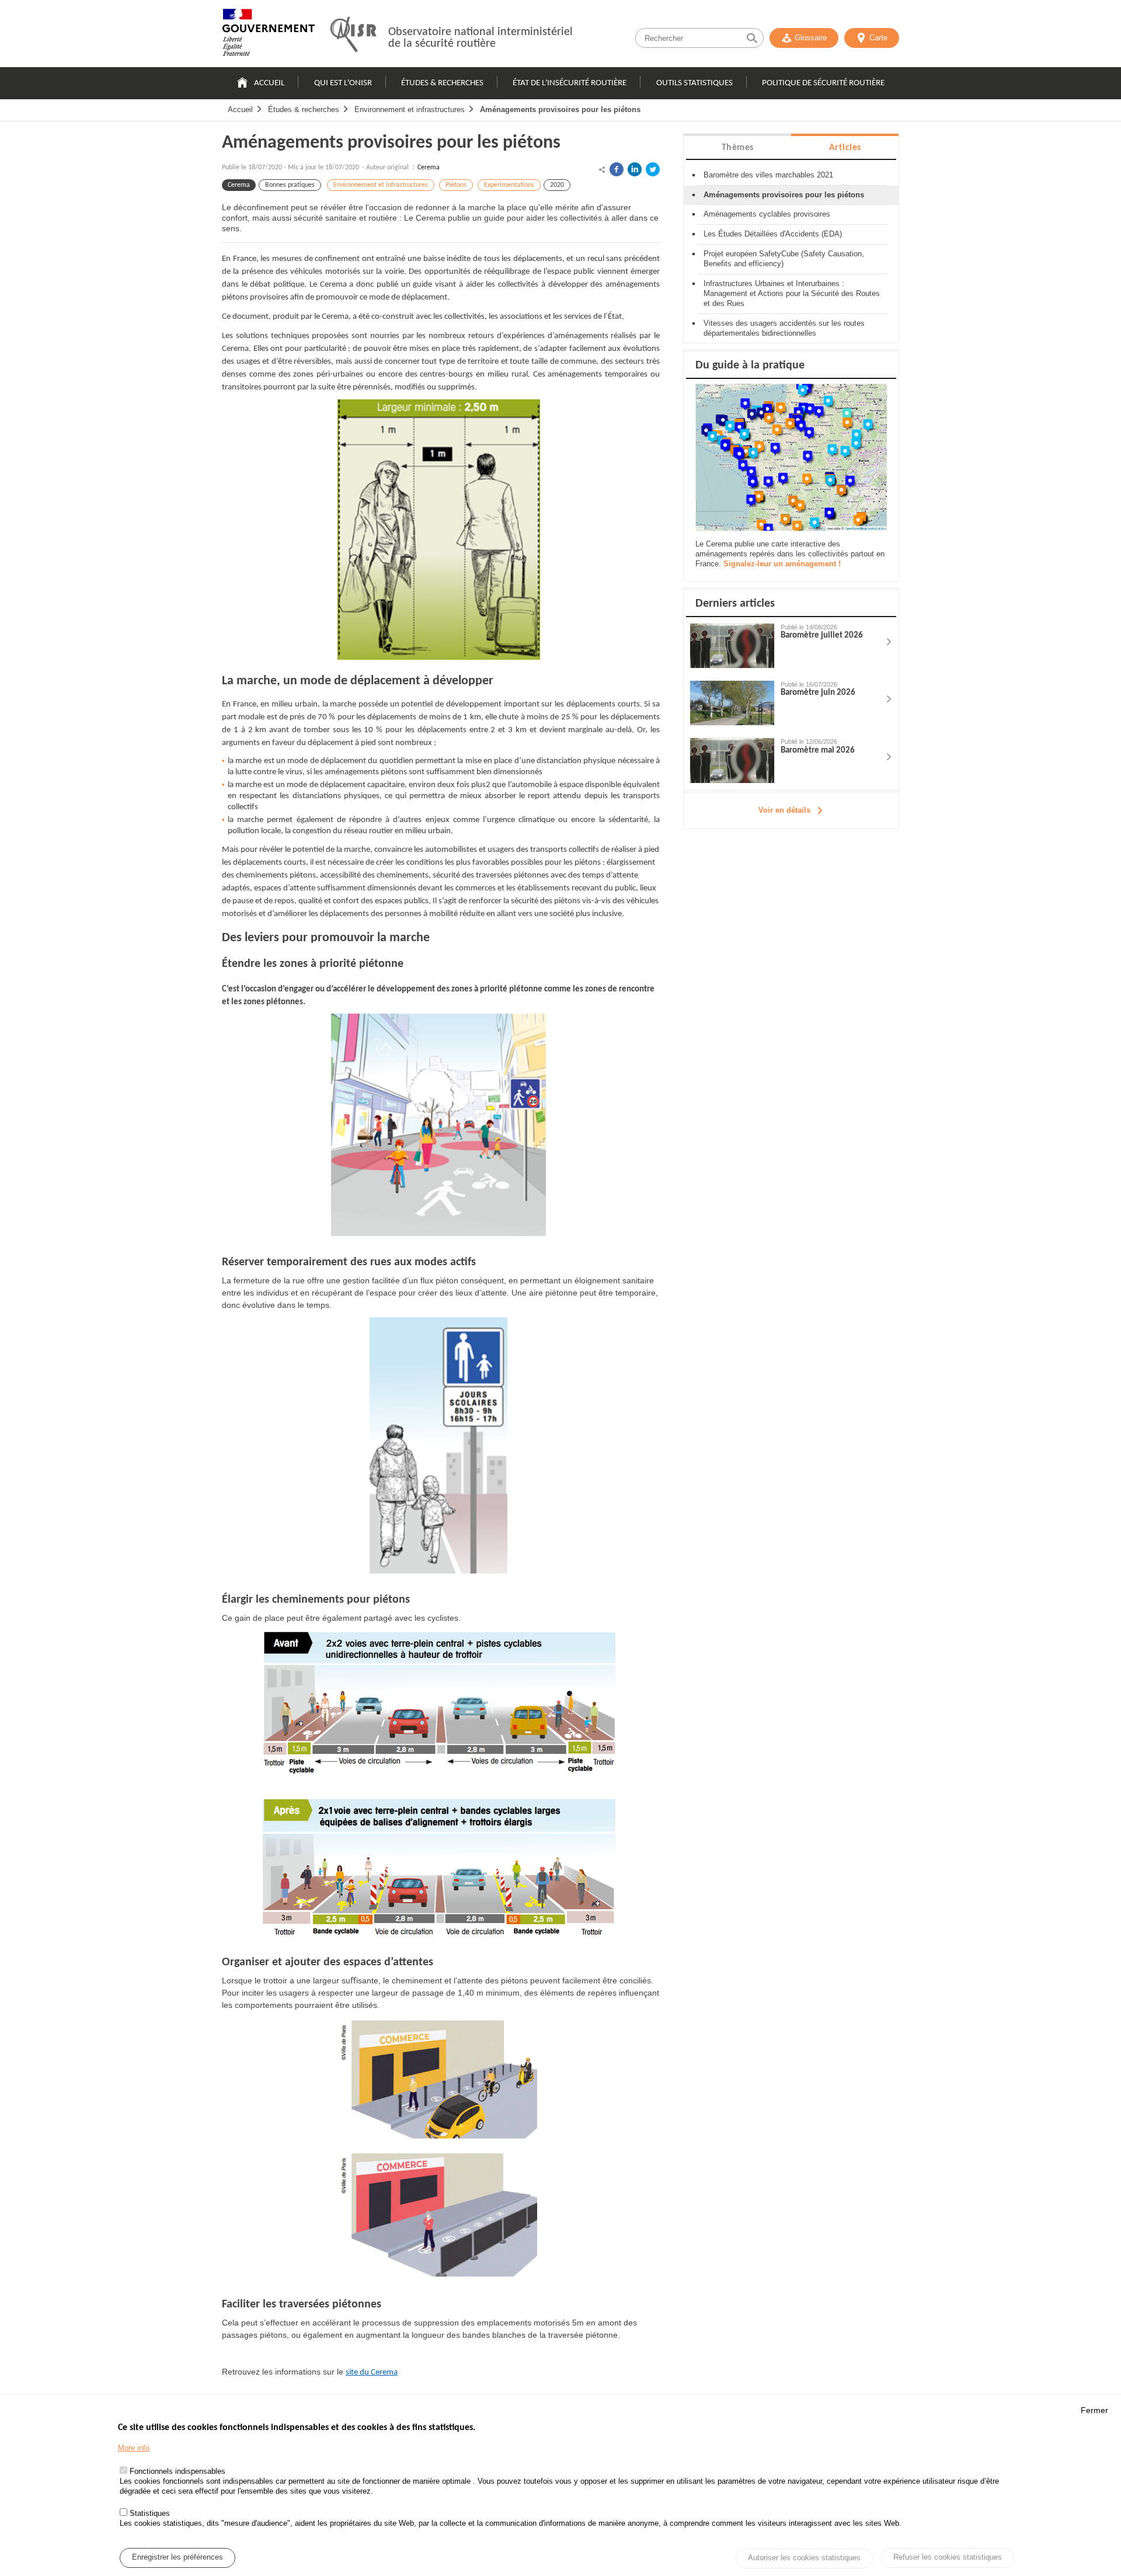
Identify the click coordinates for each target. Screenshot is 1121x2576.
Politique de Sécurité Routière (823, 83)
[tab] (737, 147)
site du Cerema (372, 2373)
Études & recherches (442, 83)
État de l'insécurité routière (570, 83)
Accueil (269, 83)
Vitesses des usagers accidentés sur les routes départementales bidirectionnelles (784, 328)
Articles (845, 148)
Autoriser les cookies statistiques (804, 2558)
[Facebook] (617, 169)
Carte (878, 38)
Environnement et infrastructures (410, 109)
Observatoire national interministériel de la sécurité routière (481, 38)
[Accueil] (269, 35)
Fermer (1094, 2410)
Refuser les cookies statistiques (948, 2557)
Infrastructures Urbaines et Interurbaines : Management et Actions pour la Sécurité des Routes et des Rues (792, 293)
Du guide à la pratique (750, 365)
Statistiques (150, 2513)
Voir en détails (784, 810)
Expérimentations (509, 185)
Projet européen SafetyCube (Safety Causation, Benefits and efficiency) (784, 259)
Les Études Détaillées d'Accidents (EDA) (773, 234)
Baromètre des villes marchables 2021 (768, 175)
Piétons (456, 185)
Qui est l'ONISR (343, 83)
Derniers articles (735, 604)
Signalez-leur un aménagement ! (782, 564)
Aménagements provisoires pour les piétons (560, 109)
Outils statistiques (694, 83)
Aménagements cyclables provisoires (767, 214)
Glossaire (811, 38)
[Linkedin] (635, 169)
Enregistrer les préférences (177, 2558)
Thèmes (738, 148)
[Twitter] (653, 169)
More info (134, 2448)
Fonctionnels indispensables (177, 2472)
